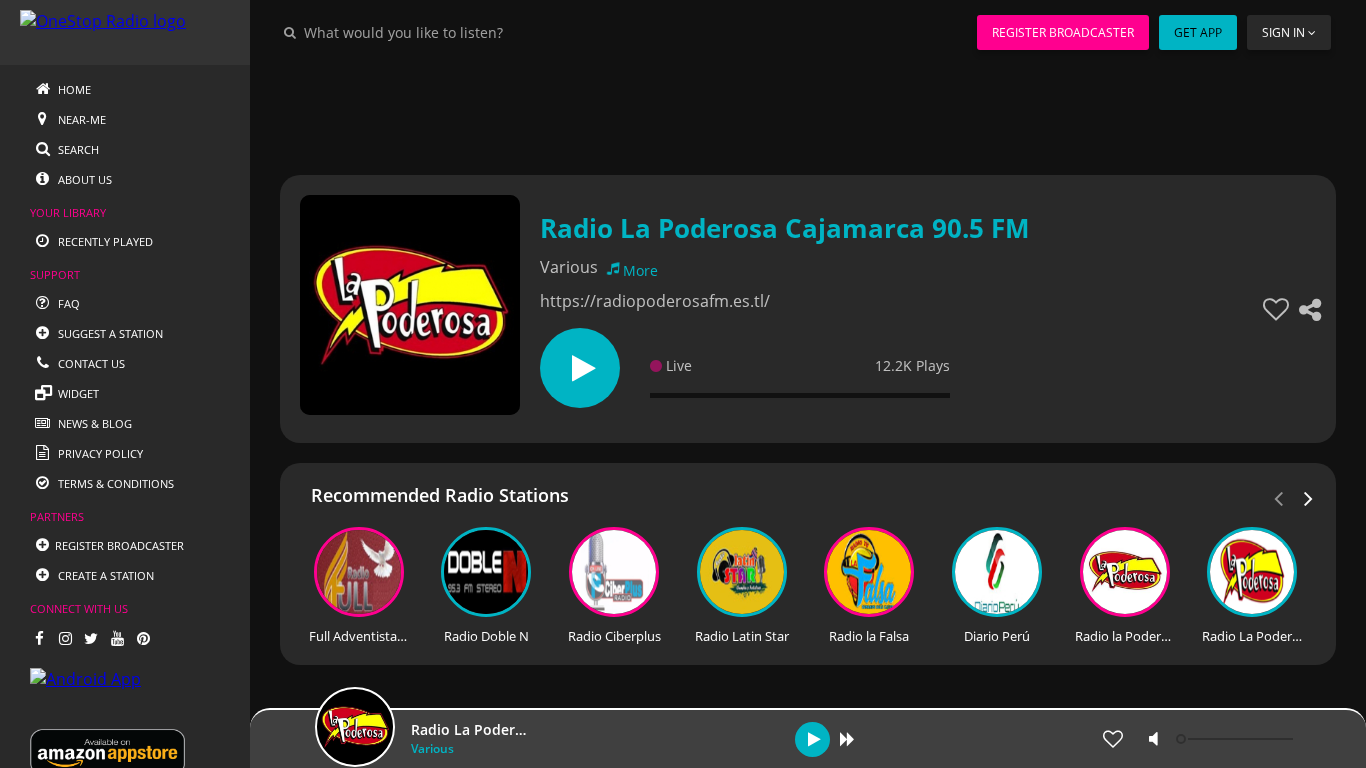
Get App (1198, 32)
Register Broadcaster (1063, 32)
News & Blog (93, 423)
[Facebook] (39, 638)
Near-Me (80, 119)
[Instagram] (65, 638)
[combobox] (464, 32)
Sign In (1283, 32)
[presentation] (1309, 497)
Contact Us (90, 363)
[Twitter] (91, 638)
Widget (77, 393)
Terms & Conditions (114, 483)
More (640, 270)
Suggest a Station (109, 333)
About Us (83, 179)
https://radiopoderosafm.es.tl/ (655, 301)
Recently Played (104, 241)
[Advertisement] (808, 110)
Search (77, 149)
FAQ (67, 303)
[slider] (1237, 739)
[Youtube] (117, 638)
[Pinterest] (143, 638)
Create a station (104, 575)
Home (73, 89)
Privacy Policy (99, 453)
